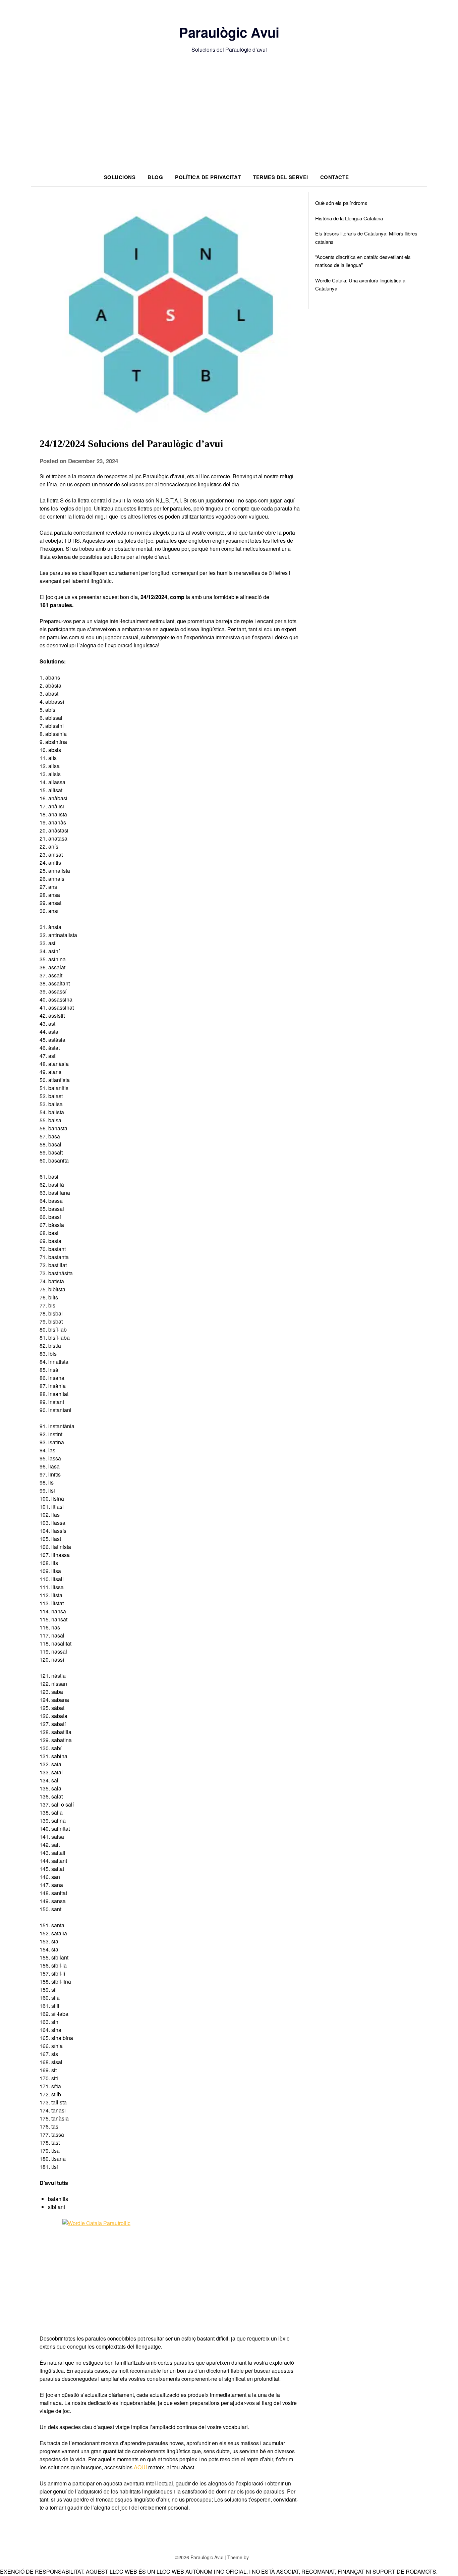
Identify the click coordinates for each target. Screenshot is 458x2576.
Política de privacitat (208, 177)
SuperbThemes (267, 2557)
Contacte (335, 177)
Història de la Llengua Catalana (349, 218)
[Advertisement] (229, 117)
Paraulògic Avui (229, 32)
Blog (155, 177)
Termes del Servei (280, 177)
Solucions (120, 177)
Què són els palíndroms (341, 203)
